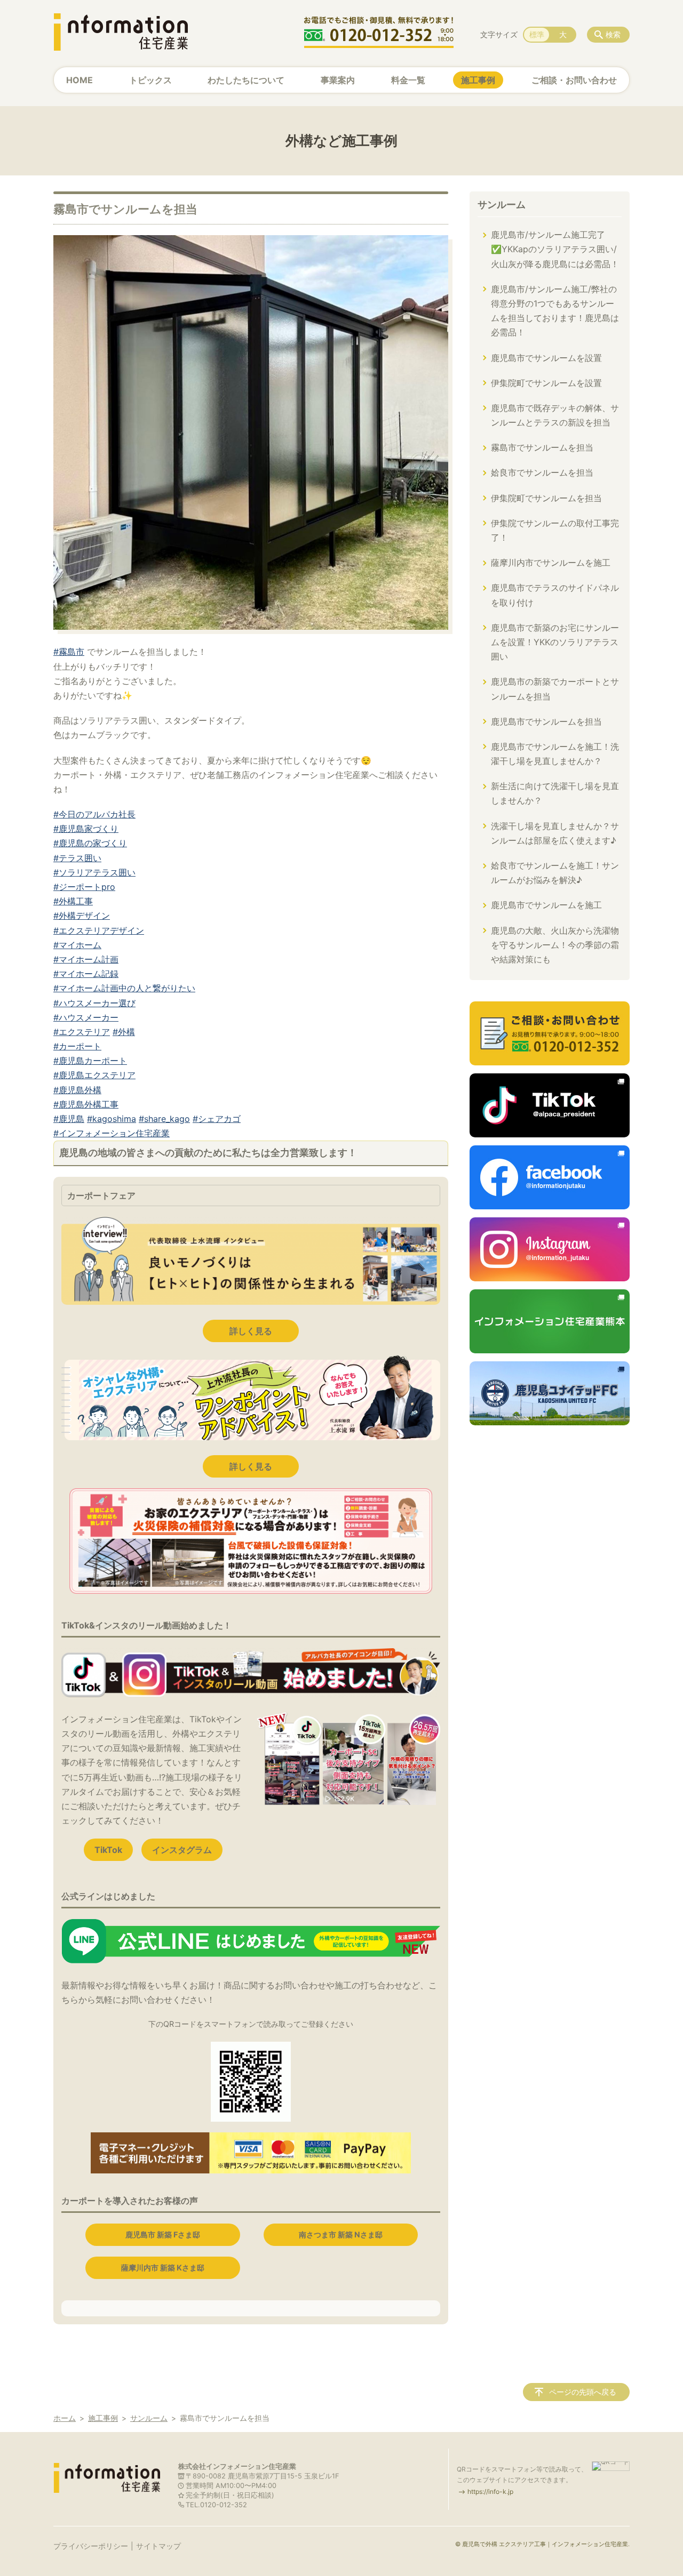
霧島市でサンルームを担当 (542, 447)
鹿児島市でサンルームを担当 (546, 721)
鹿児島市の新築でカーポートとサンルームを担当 (555, 689)
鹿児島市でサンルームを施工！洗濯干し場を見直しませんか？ (555, 754)
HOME (80, 80)
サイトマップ (158, 2546)
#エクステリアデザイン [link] (99, 930)
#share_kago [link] (164, 1119)
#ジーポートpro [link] (84, 887)
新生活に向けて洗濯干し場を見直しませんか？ (555, 793)
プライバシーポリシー (91, 2546)
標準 (537, 34)
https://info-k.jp (490, 2491)
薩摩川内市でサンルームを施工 (551, 563)
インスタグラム (182, 1850)
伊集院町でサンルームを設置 (546, 383)
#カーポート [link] (77, 1046)
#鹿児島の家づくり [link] (90, 843)
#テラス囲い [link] (77, 858)
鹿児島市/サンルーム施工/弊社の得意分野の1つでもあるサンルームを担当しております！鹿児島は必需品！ (555, 311)
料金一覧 (408, 80)
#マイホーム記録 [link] (86, 974)
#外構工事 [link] (73, 901)
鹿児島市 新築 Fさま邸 (163, 2234)
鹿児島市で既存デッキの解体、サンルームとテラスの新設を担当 (555, 415)
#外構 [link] (124, 1032)
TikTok (108, 1850)
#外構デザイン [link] (82, 916)
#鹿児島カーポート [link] (90, 1061)
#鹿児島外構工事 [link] (86, 1104)
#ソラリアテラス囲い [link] (94, 872)
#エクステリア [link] (82, 1032)
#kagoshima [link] (112, 1119)
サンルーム (502, 204)
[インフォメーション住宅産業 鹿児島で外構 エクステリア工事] (121, 32)
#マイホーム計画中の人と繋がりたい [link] (124, 988)
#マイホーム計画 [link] (86, 959)
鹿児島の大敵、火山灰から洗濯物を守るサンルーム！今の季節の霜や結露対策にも (555, 945)
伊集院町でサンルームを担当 (546, 498)
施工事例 (478, 80)
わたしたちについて (246, 80)
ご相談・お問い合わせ (574, 80)
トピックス (150, 80)
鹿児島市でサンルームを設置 (546, 358)
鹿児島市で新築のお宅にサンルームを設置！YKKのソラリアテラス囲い (555, 642)
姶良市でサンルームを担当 (542, 472)
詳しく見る (251, 1331)
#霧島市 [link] (69, 652)
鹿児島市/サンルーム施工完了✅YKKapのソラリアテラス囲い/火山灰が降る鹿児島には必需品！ (555, 249)
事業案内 (338, 80)
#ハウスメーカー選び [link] (94, 1003)
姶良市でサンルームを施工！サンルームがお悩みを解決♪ (555, 873)
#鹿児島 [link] (69, 1119)
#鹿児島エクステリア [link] (94, 1075)
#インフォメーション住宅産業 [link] (112, 1133)
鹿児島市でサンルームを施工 (546, 905)
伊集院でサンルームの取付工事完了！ (555, 530)
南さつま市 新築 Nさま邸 (341, 2234)
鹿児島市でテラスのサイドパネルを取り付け (555, 595)
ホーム (65, 2418)
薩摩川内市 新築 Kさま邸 (163, 2268)
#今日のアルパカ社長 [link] (94, 814)
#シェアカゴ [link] (217, 1119)
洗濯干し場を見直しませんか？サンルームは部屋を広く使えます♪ (555, 833)
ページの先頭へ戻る (583, 2392)
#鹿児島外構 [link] (77, 1090)
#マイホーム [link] (77, 945)
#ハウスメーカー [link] (86, 1017)
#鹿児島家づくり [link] (86, 829)
